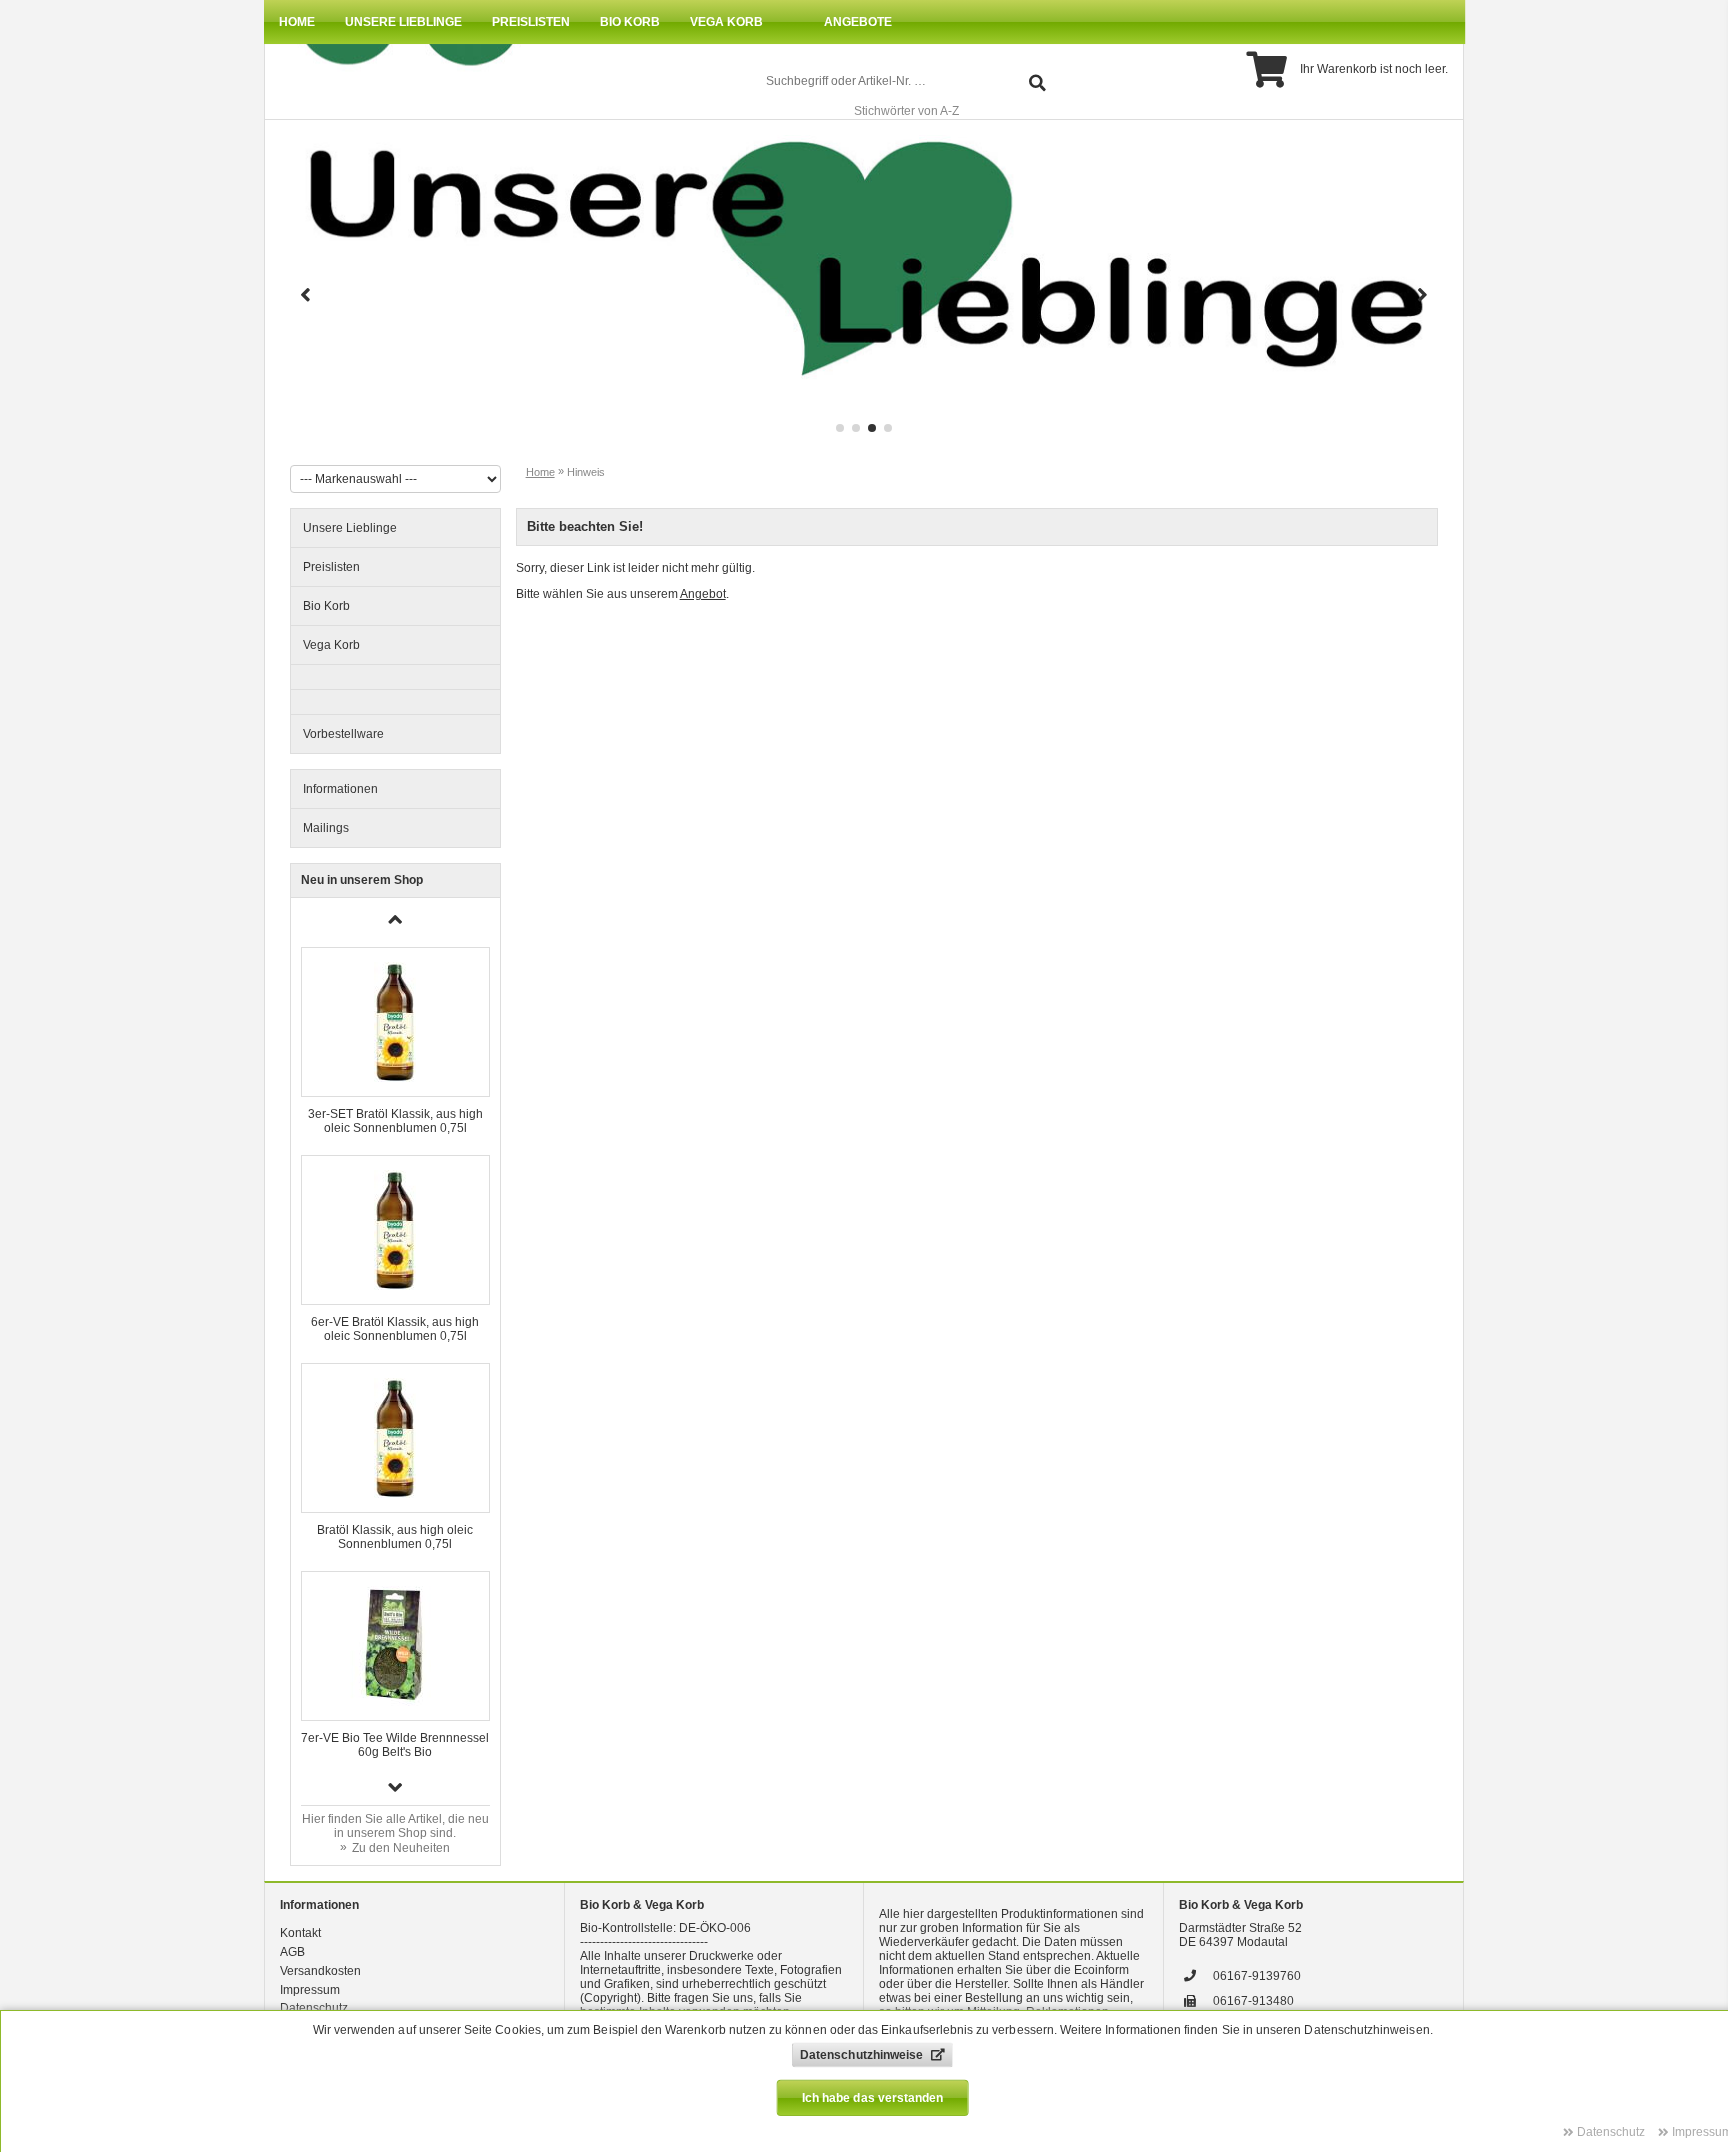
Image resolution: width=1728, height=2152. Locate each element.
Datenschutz (314, 2008)
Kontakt (300, 1933)
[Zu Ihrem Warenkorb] (1266, 70)
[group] (864, 285)
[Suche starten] (1037, 81)
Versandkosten (320, 1971)
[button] (305, 296)
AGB (292, 1952)
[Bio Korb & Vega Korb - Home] (400, 60)
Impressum (310, 1990)
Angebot (703, 594)
